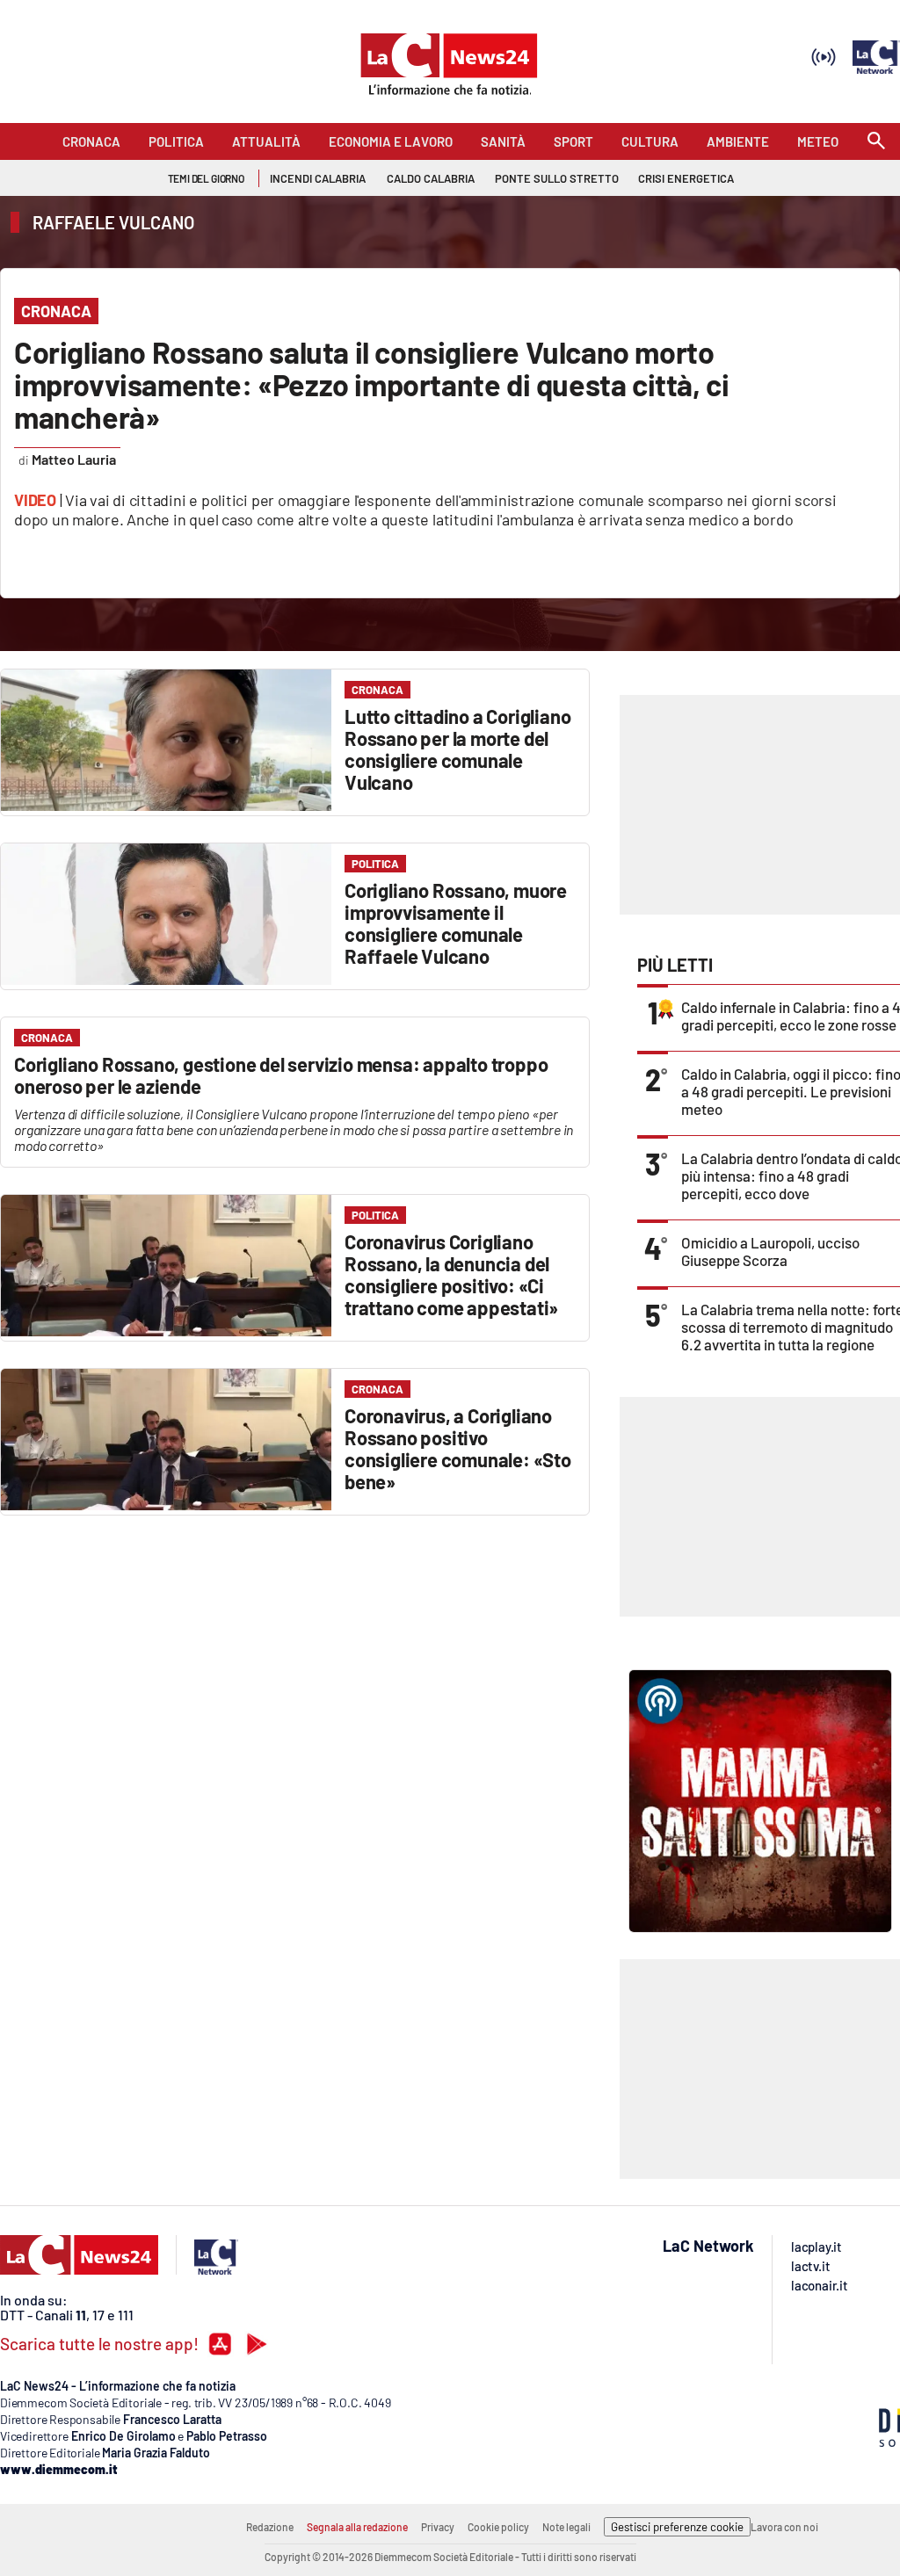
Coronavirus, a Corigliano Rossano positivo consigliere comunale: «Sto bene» (458, 1448)
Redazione (270, 2527)
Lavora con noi (784, 2527)
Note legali (566, 2527)
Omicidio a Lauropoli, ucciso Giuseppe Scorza (770, 1251)
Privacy (438, 2527)
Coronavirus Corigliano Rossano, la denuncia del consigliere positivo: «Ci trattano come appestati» (451, 1274)
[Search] (876, 142)
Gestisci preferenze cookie (677, 2527)
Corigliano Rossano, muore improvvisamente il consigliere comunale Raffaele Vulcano (456, 923)
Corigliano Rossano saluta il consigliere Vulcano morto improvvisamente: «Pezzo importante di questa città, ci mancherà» (371, 384)
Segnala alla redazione (357, 2527)
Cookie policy (498, 2527)
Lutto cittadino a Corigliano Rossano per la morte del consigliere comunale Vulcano (457, 749)
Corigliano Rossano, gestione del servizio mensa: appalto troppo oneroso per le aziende (281, 1075)
